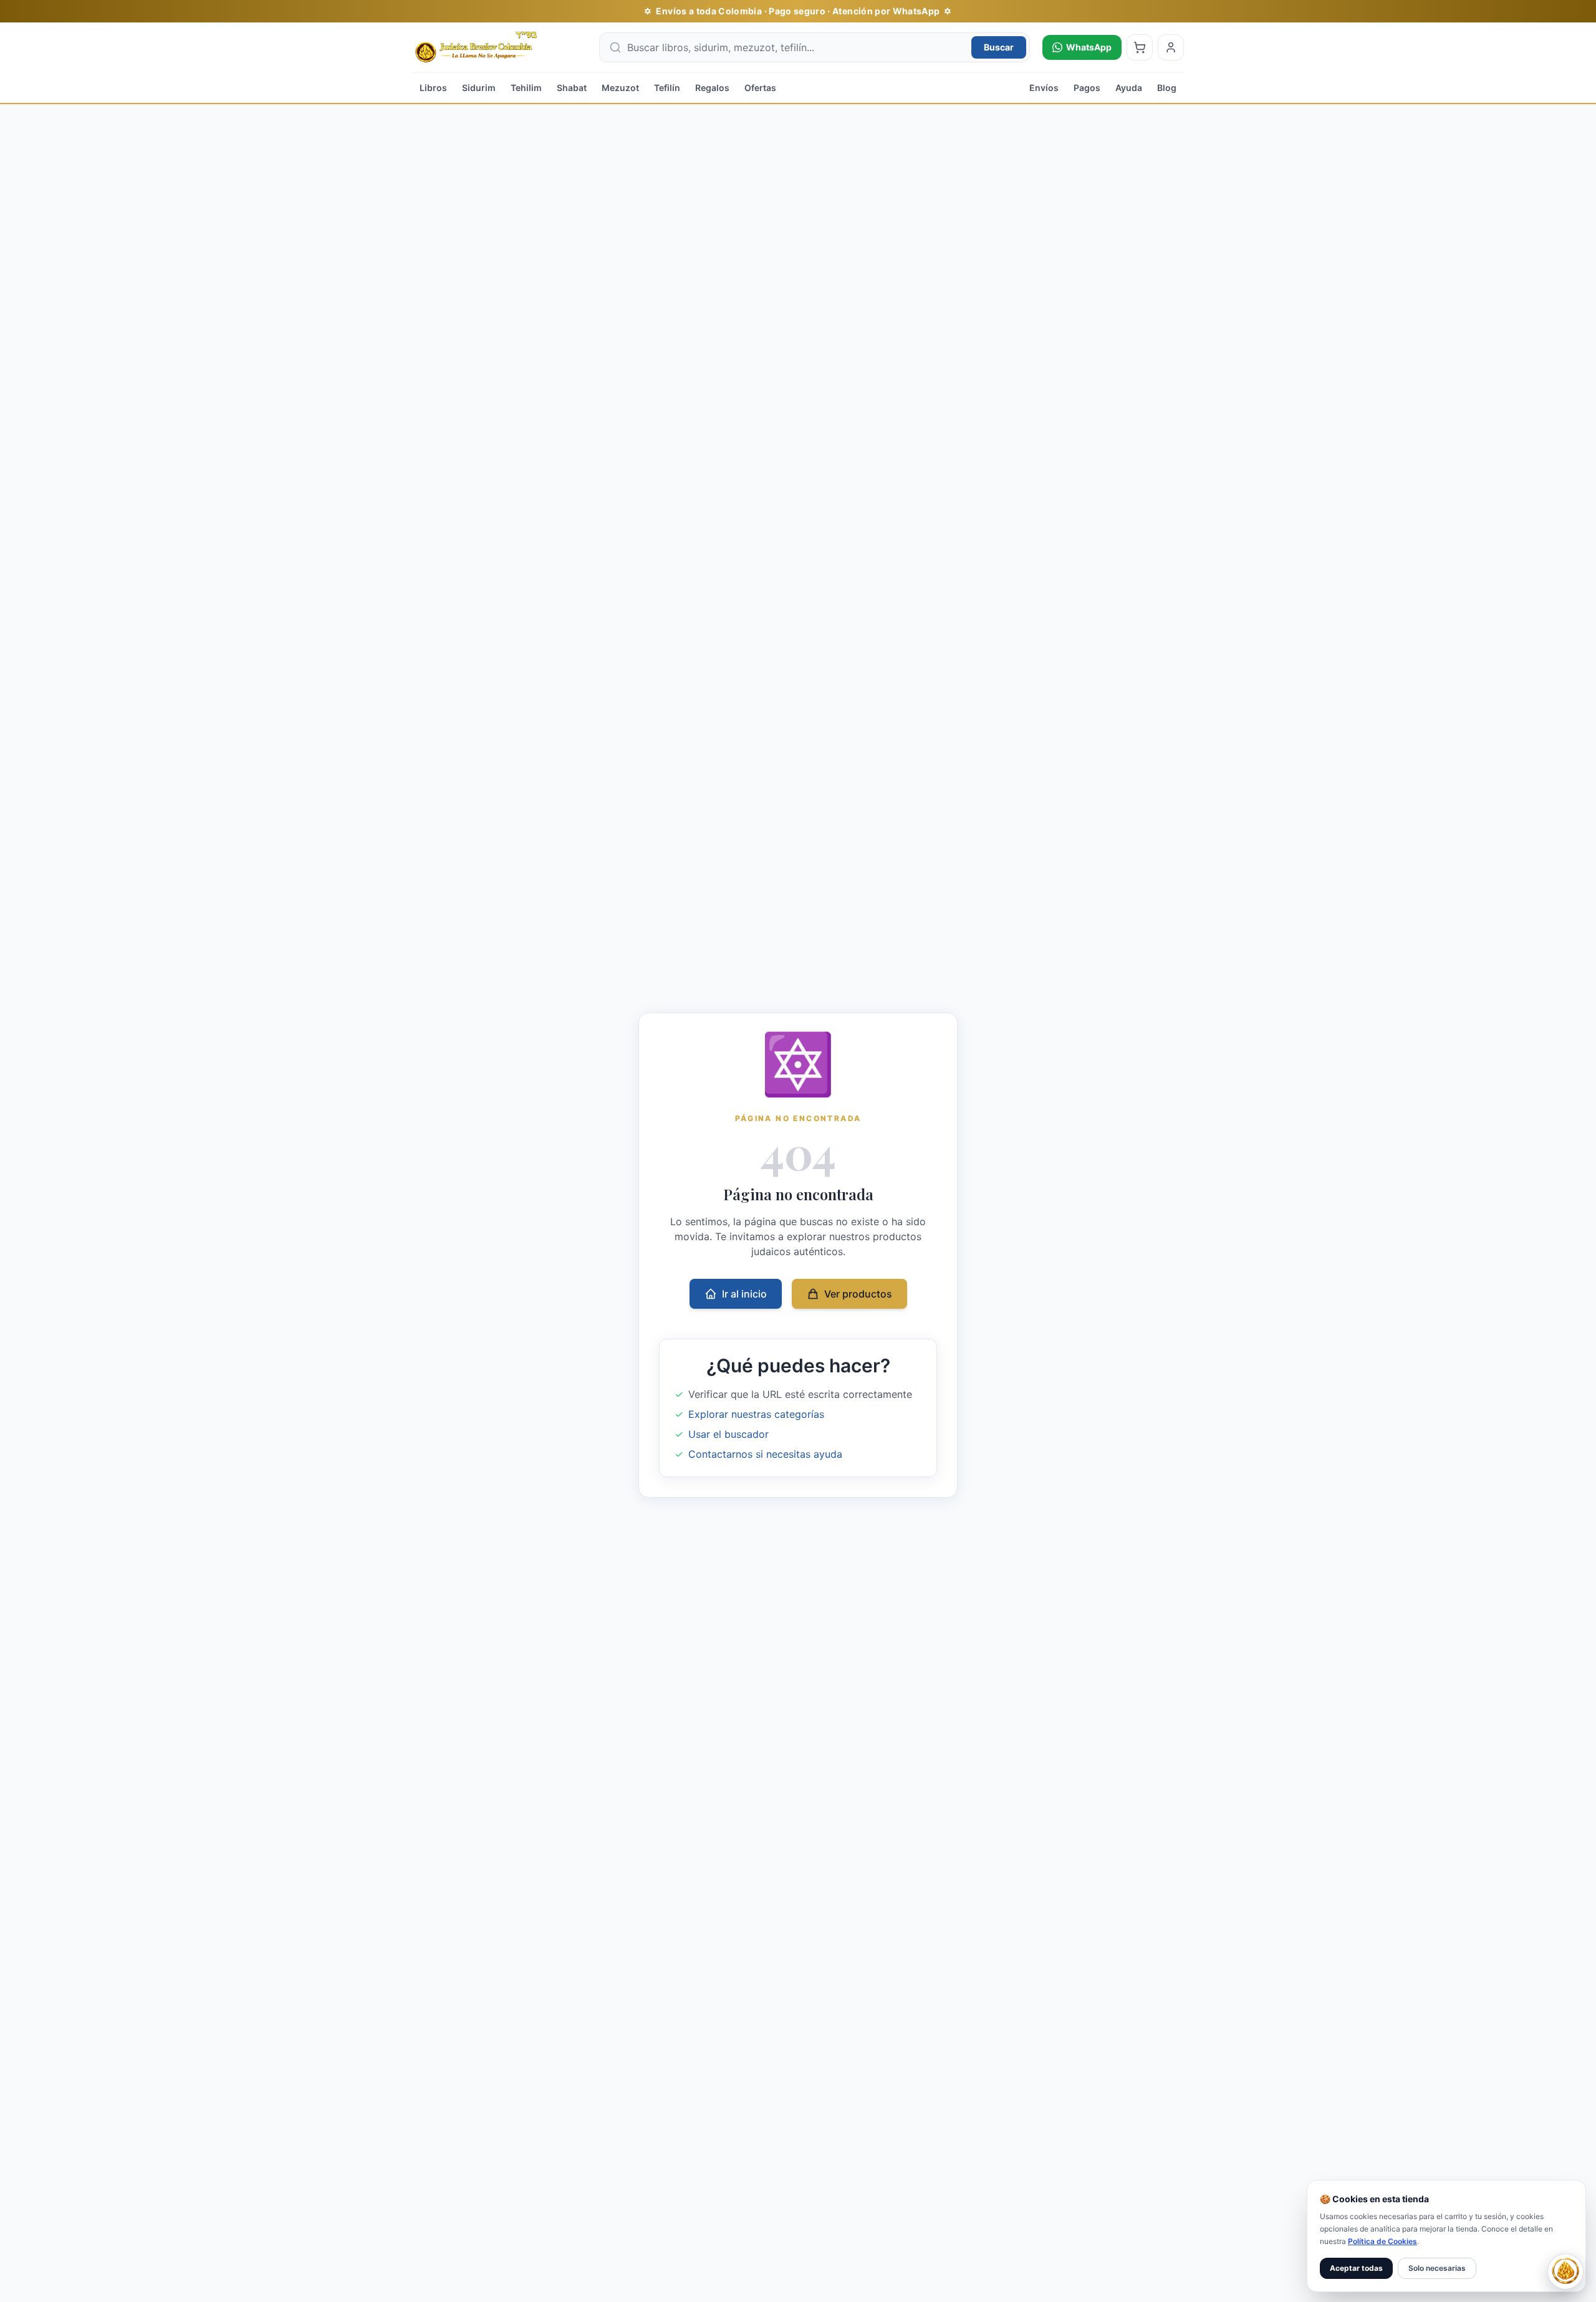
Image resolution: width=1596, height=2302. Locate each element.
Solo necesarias (1437, 2268)
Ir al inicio (744, 1294)
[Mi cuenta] (1171, 47)
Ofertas (760, 88)
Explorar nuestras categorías (756, 1414)
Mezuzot (620, 88)
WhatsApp (1089, 47)
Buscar (999, 47)
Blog (1167, 88)
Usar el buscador (728, 1434)
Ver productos (858, 1294)
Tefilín (667, 88)
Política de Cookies (1382, 2241)
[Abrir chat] (1565, 2271)
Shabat (572, 88)
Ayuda (1129, 88)
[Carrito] (1140, 47)
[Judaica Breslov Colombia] (499, 47)
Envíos (1044, 88)
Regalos (712, 88)
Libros (433, 88)
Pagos (1087, 88)
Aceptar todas (1356, 2268)
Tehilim (526, 88)
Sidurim (479, 88)
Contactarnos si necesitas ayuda (765, 1454)
